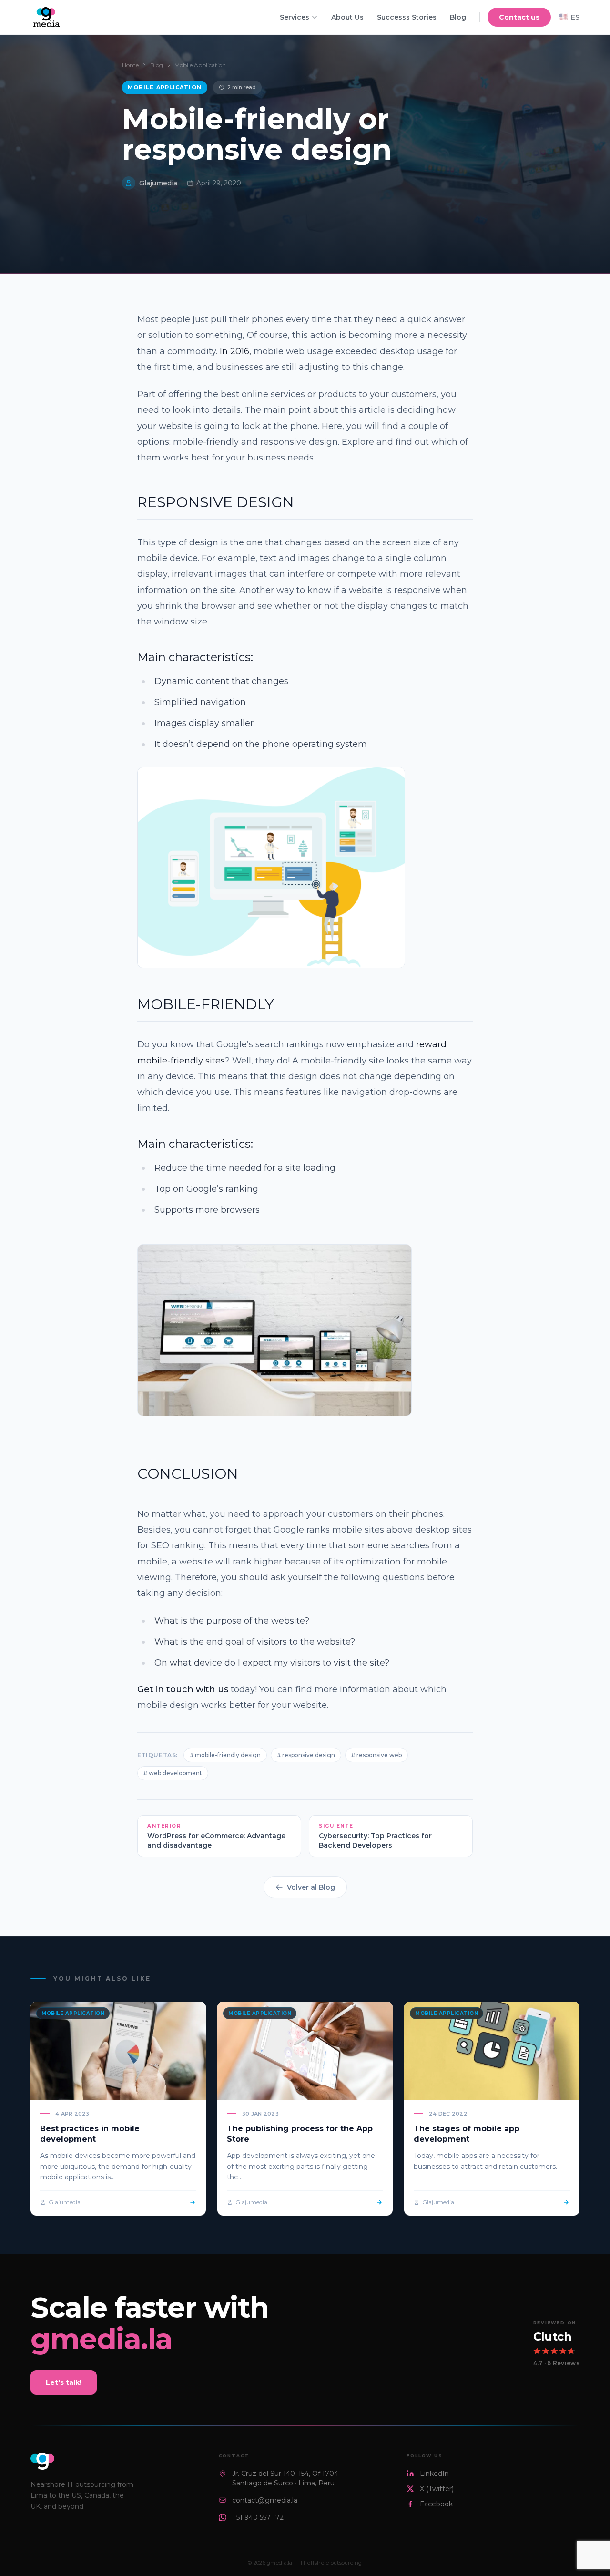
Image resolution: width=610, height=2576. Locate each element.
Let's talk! (64, 2382)
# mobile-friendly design (225, 1755)
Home (130, 65)
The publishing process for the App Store (300, 2134)
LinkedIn (434, 2474)
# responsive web (376, 1755)
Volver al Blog (311, 1887)
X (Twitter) (437, 2489)
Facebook (436, 2504)
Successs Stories (407, 17)
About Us (347, 17)
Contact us (519, 17)
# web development (173, 1773)
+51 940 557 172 (258, 2517)
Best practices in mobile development (90, 2134)
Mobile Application (200, 65)
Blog (458, 17)
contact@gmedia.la (265, 2500)
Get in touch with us (183, 1689)
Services (295, 17)
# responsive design (306, 1755)
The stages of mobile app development (467, 2134)
